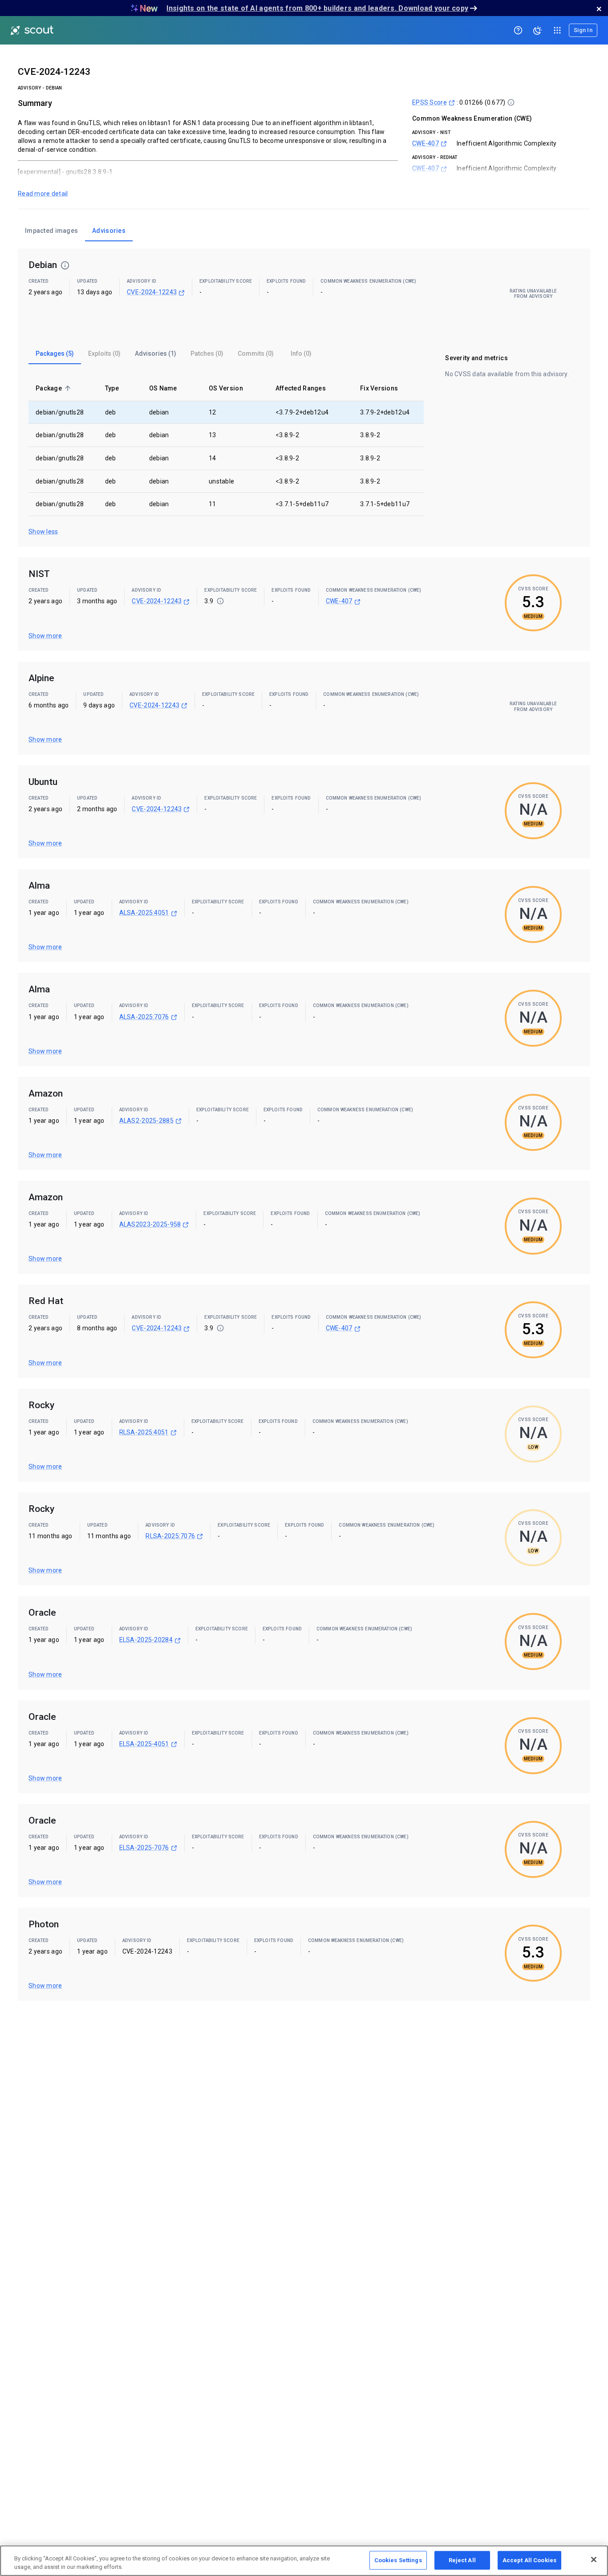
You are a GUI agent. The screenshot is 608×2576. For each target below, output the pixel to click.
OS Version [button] (226, 388)
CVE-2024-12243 (152, 292)
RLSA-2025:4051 (144, 1432)
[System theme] (538, 30)
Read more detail (43, 194)
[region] (304, 2561)
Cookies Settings (398, 2560)
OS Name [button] (163, 388)
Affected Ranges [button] (301, 388)
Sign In (583, 30)
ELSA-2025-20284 (146, 1640)
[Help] (518, 30)
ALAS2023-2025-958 (150, 1224)
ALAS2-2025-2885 (146, 1121)
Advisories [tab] (109, 231)
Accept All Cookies (529, 2560)
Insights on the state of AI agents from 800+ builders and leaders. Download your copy (317, 8)
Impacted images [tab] (51, 231)
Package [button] (49, 388)
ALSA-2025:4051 (144, 913)
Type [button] (112, 388)
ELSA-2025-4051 (144, 1744)
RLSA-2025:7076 (170, 1536)
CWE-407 (426, 143)
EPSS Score (430, 102)
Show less (43, 532)
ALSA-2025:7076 (144, 1017)
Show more (45, 636)
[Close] (594, 2560)
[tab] (55, 353)
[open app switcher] (557, 30)
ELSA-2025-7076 (144, 1848)
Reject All (462, 2560)
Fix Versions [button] (379, 388)
